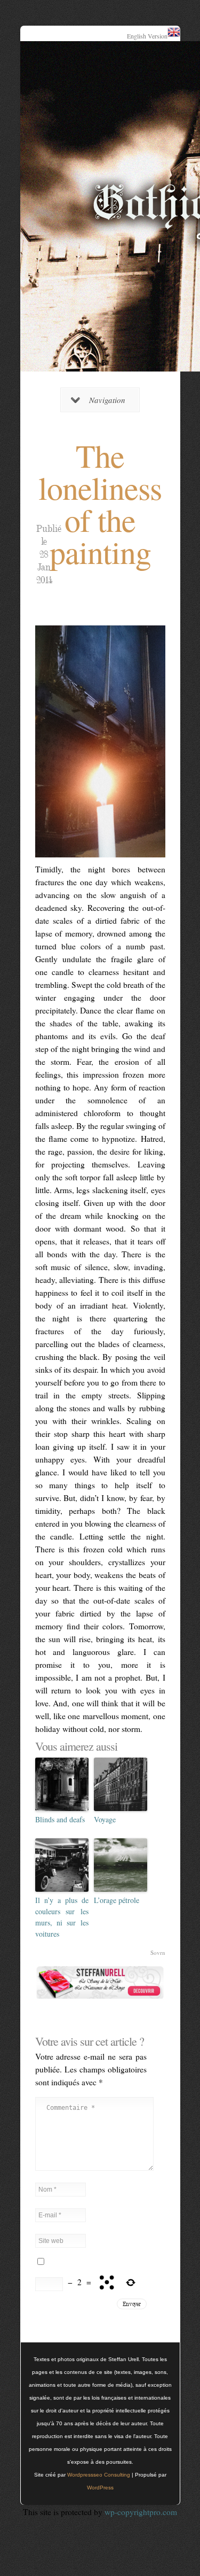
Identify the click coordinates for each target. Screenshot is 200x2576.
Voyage (105, 1819)
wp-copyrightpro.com (141, 2512)
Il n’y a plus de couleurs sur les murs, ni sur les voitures (62, 1917)
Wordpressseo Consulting (99, 2475)
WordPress (100, 2488)
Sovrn (158, 1952)
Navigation (107, 400)
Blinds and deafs (60, 1819)
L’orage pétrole (117, 1900)
